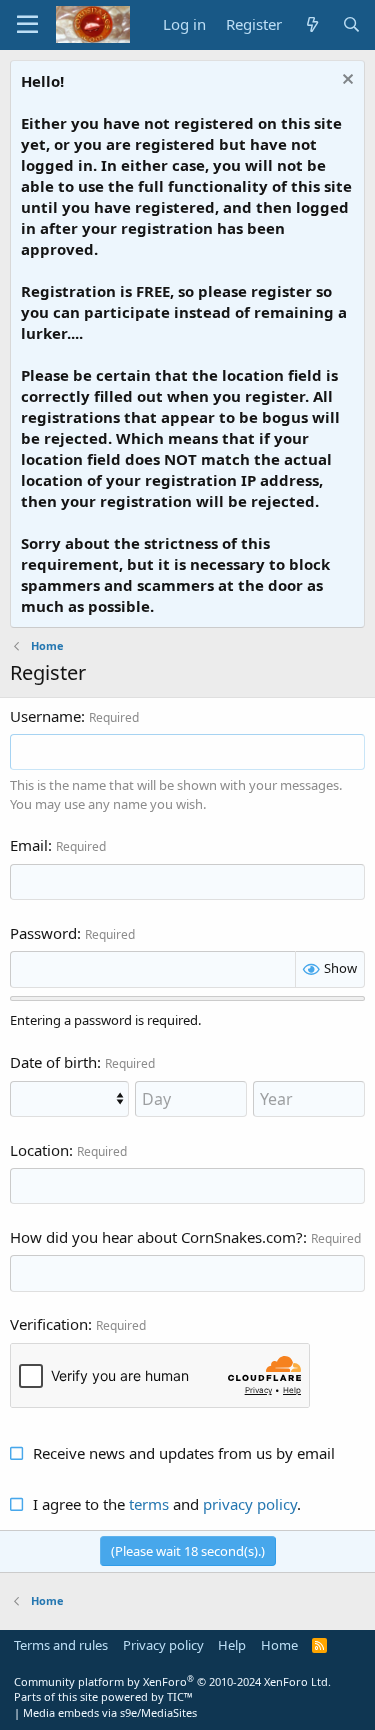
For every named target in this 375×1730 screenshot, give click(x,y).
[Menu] (27, 25)
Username (45, 716)
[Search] (351, 24)
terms (149, 1504)
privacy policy (250, 1504)
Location (39, 1150)
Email (29, 845)
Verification (49, 1324)
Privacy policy (163, 1645)
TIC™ (180, 1696)
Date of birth (53, 1062)
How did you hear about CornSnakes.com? (156, 1237)
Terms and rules (61, 1645)
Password (43, 933)
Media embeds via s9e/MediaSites (110, 1712)
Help (232, 1645)
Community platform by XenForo (172, 1681)
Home (279, 1645)
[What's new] (311, 24)
